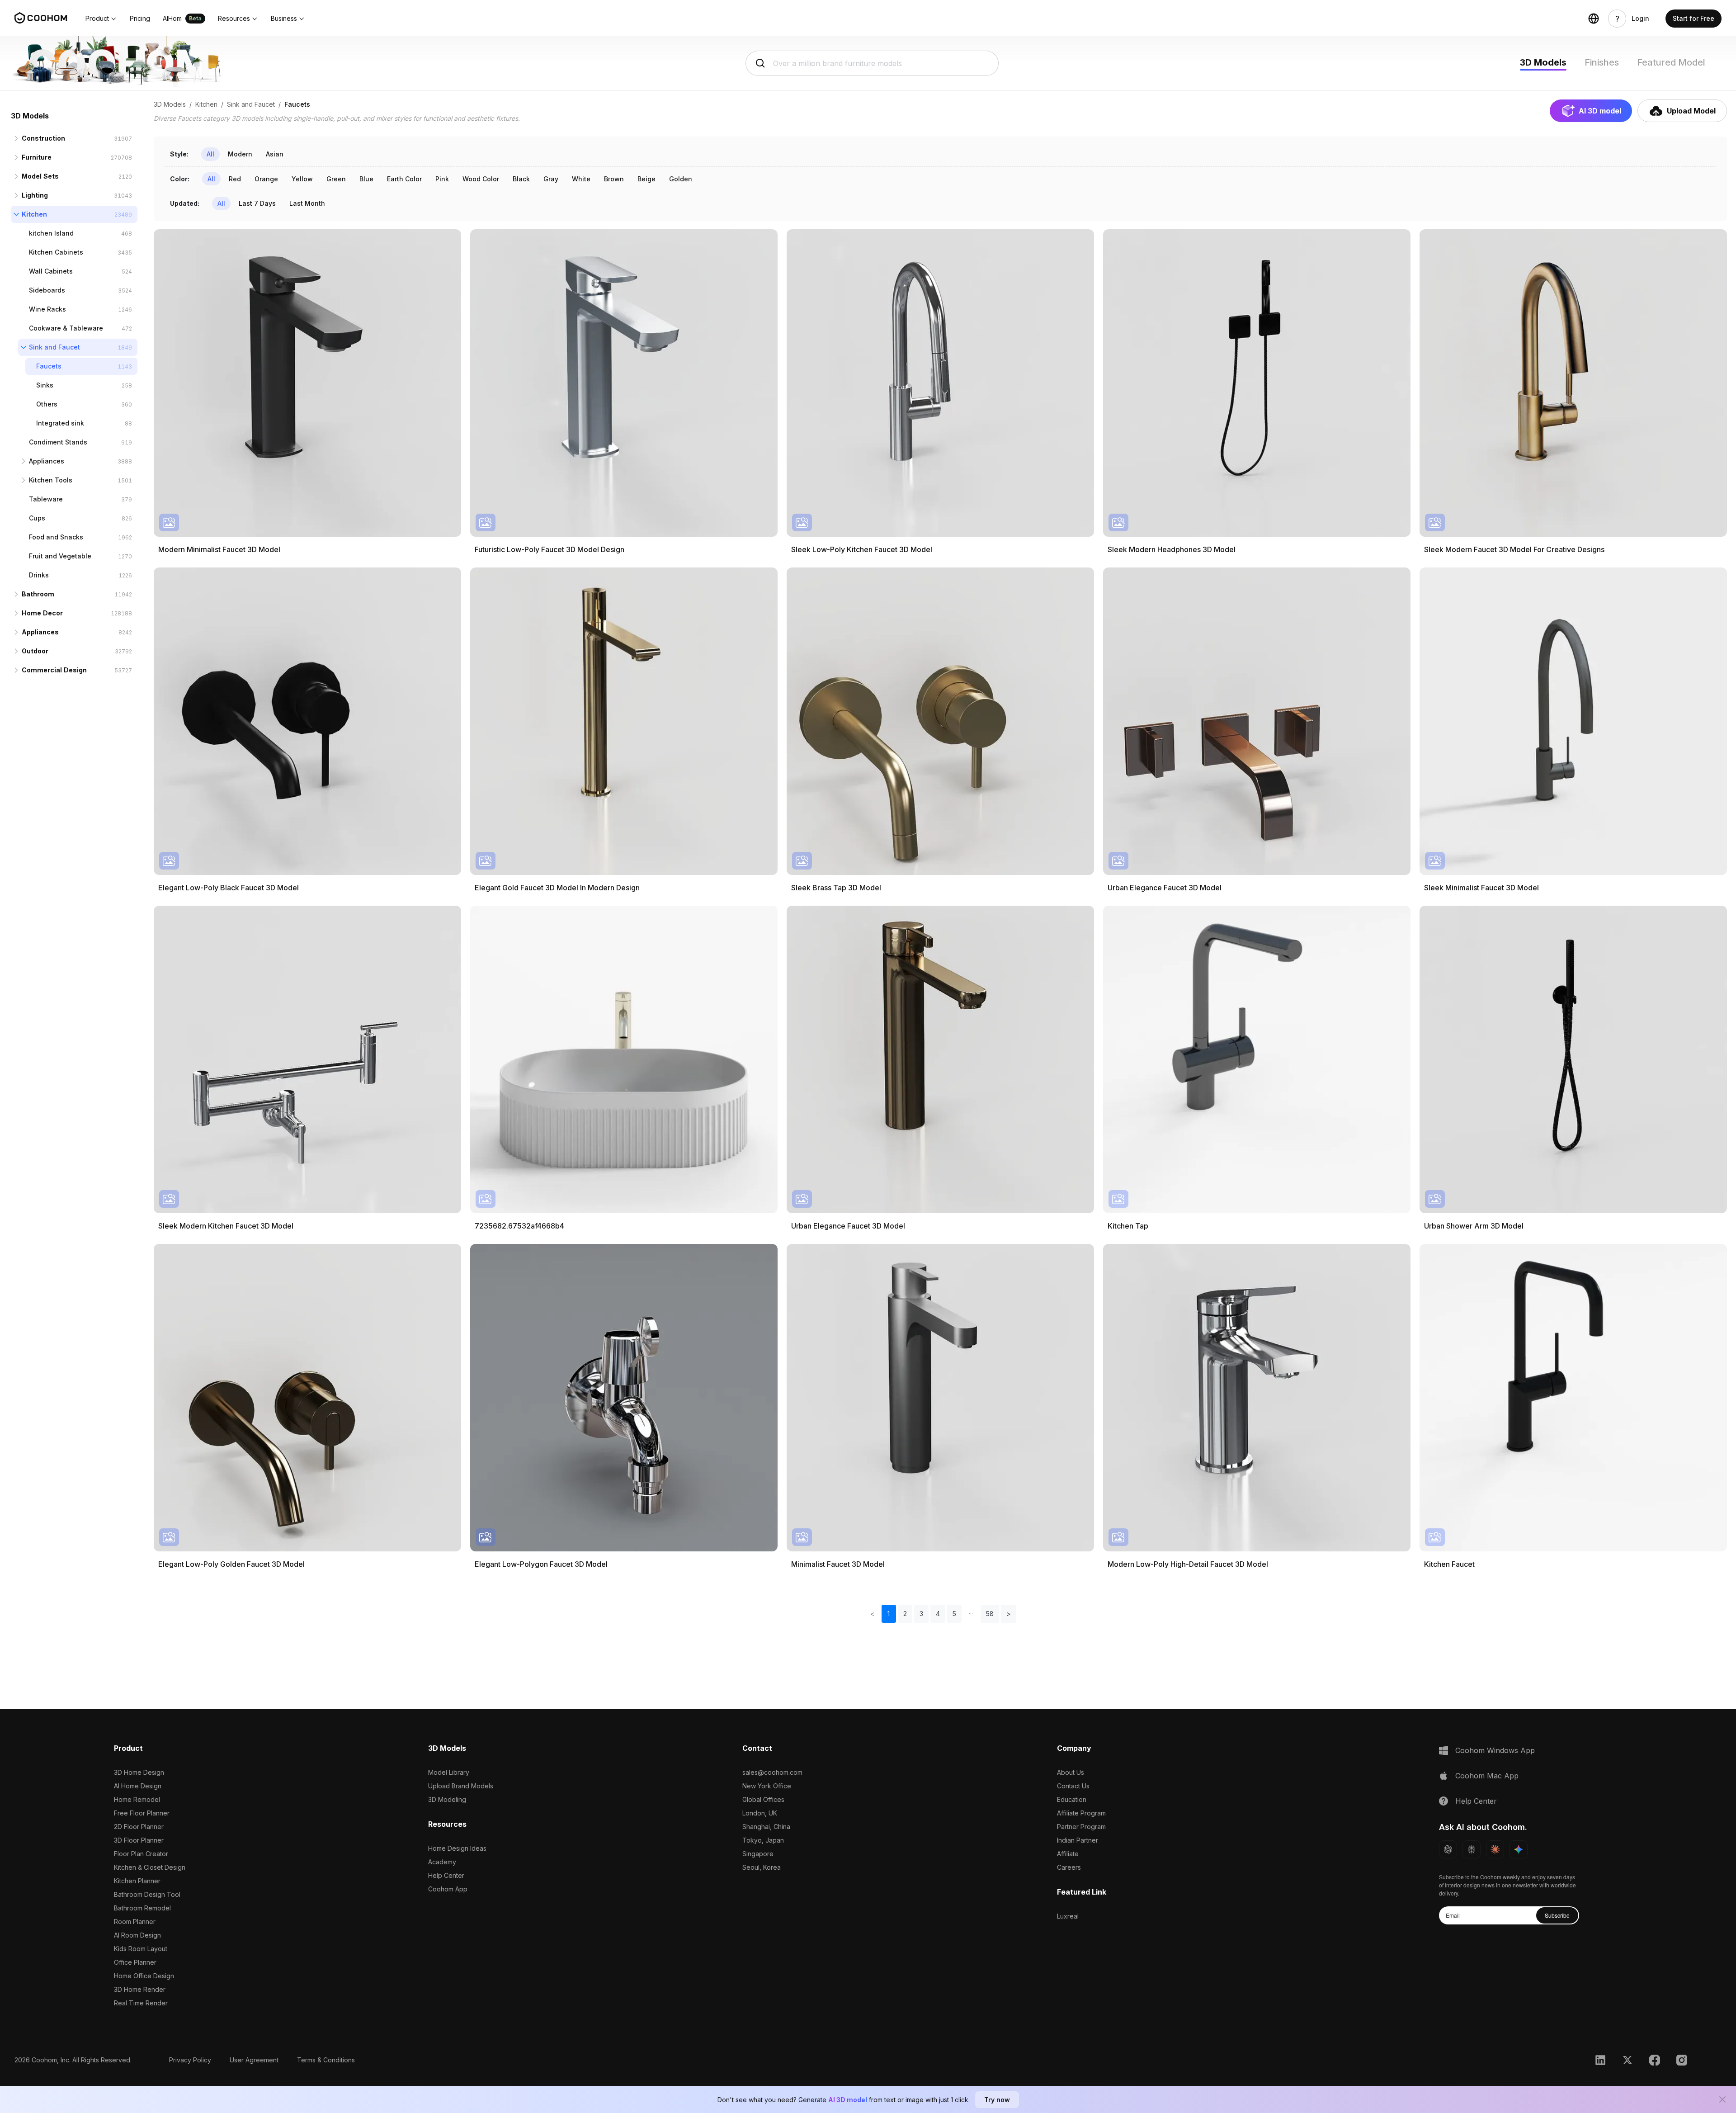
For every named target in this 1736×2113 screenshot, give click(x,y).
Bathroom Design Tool (147, 1894)
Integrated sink (60, 423)
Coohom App (448, 1889)
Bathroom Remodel (142, 1908)
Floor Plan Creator (141, 1854)
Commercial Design (54, 670)
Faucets (49, 366)
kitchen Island (51, 233)
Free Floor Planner (142, 1813)
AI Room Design (137, 1935)
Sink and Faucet (54, 347)
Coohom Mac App (1487, 1776)
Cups (37, 518)
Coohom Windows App (1495, 1750)
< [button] (872, 1614)
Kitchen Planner (137, 1881)
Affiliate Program (1081, 1813)
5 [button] (954, 1614)
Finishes (1602, 62)
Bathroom (38, 594)
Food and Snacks (56, 537)
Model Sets (40, 176)
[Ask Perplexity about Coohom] (1472, 1849)
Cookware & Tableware (66, 328)
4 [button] (938, 1614)
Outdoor (35, 651)
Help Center (446, 1875)
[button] (101, 19)
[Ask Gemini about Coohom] (1519, 1849)
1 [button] (889, 1614)
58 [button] (990, 1614)
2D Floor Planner (139, 1827)
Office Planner (135, 1962)
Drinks (39, 575)
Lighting (35, 195)
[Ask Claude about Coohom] (1495, 1849)
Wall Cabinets (51, 271)
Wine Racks (47, 309)
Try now (997, 2100)
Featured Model (1671, 62)
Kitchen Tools (51, 480)
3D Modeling (447, 1799)
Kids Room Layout (141, 1949)
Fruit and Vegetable (60, 556)
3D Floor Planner (139, 1840)
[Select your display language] (1594, 19)
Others (47, 404)
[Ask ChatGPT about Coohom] (1448, 1849)
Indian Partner (1078, 1840)
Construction (43, 138)
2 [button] (905, 1614)
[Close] (1722, 2099)
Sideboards (47, 290)
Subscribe (1557, 1915)
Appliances (47, 461)
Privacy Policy (190, 2060)
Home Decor (42, 613)
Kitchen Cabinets (56, 252)
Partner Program (1081, 1827)
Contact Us (1073, 1786)
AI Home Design (138, 1786)
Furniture (37, 157)
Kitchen (34, 214)
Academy (442, 1862)
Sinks (45, 385)
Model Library (449, 1772)
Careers (1069, 1867)
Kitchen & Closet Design (150, 1867)
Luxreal (1068, 1916)
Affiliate (1068, 1854)
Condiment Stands (58, 442)
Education (1072, 1799)
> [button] (1009, 1614)
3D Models (1543, 62)
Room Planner (135, 1922)
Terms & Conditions (326, 2060)
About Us (1071, 1772)
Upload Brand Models (461, 1786)
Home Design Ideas (457, 1848)
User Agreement (254, 2060)
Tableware (46, 499)
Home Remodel (137, 1799)
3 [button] (921, 1614)
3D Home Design (139, 1772)
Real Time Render (141, 2003)
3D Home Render (140, 1989)
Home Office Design (144, 1976)
